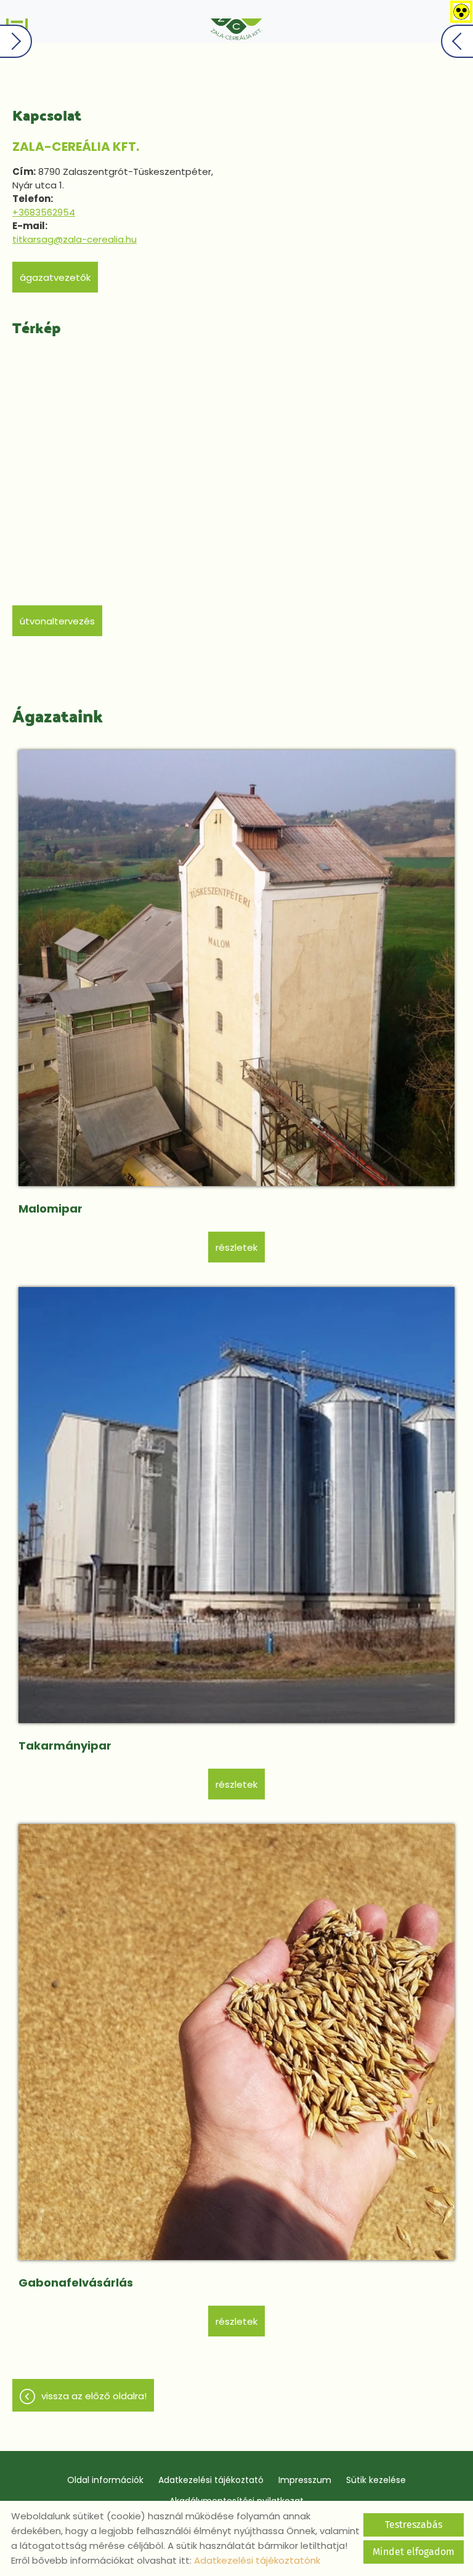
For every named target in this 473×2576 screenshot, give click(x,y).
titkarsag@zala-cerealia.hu (75, 239)
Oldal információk (105, 2480)
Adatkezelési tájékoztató (211, 2480)
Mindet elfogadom (414, 2552)
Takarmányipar (65, 1746)
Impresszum (305, 2480)
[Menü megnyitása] (17, 22)
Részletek (236, 1247)
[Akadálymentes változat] (459, 9)
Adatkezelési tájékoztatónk (257, 2560)
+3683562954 (44, 212)
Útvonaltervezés (57, 621)
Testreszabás (414, 2525)
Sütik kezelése (376, 2480)
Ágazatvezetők (55, 277)
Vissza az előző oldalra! (94, 2396)
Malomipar (51, 1209)
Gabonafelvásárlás (76, 2283)
